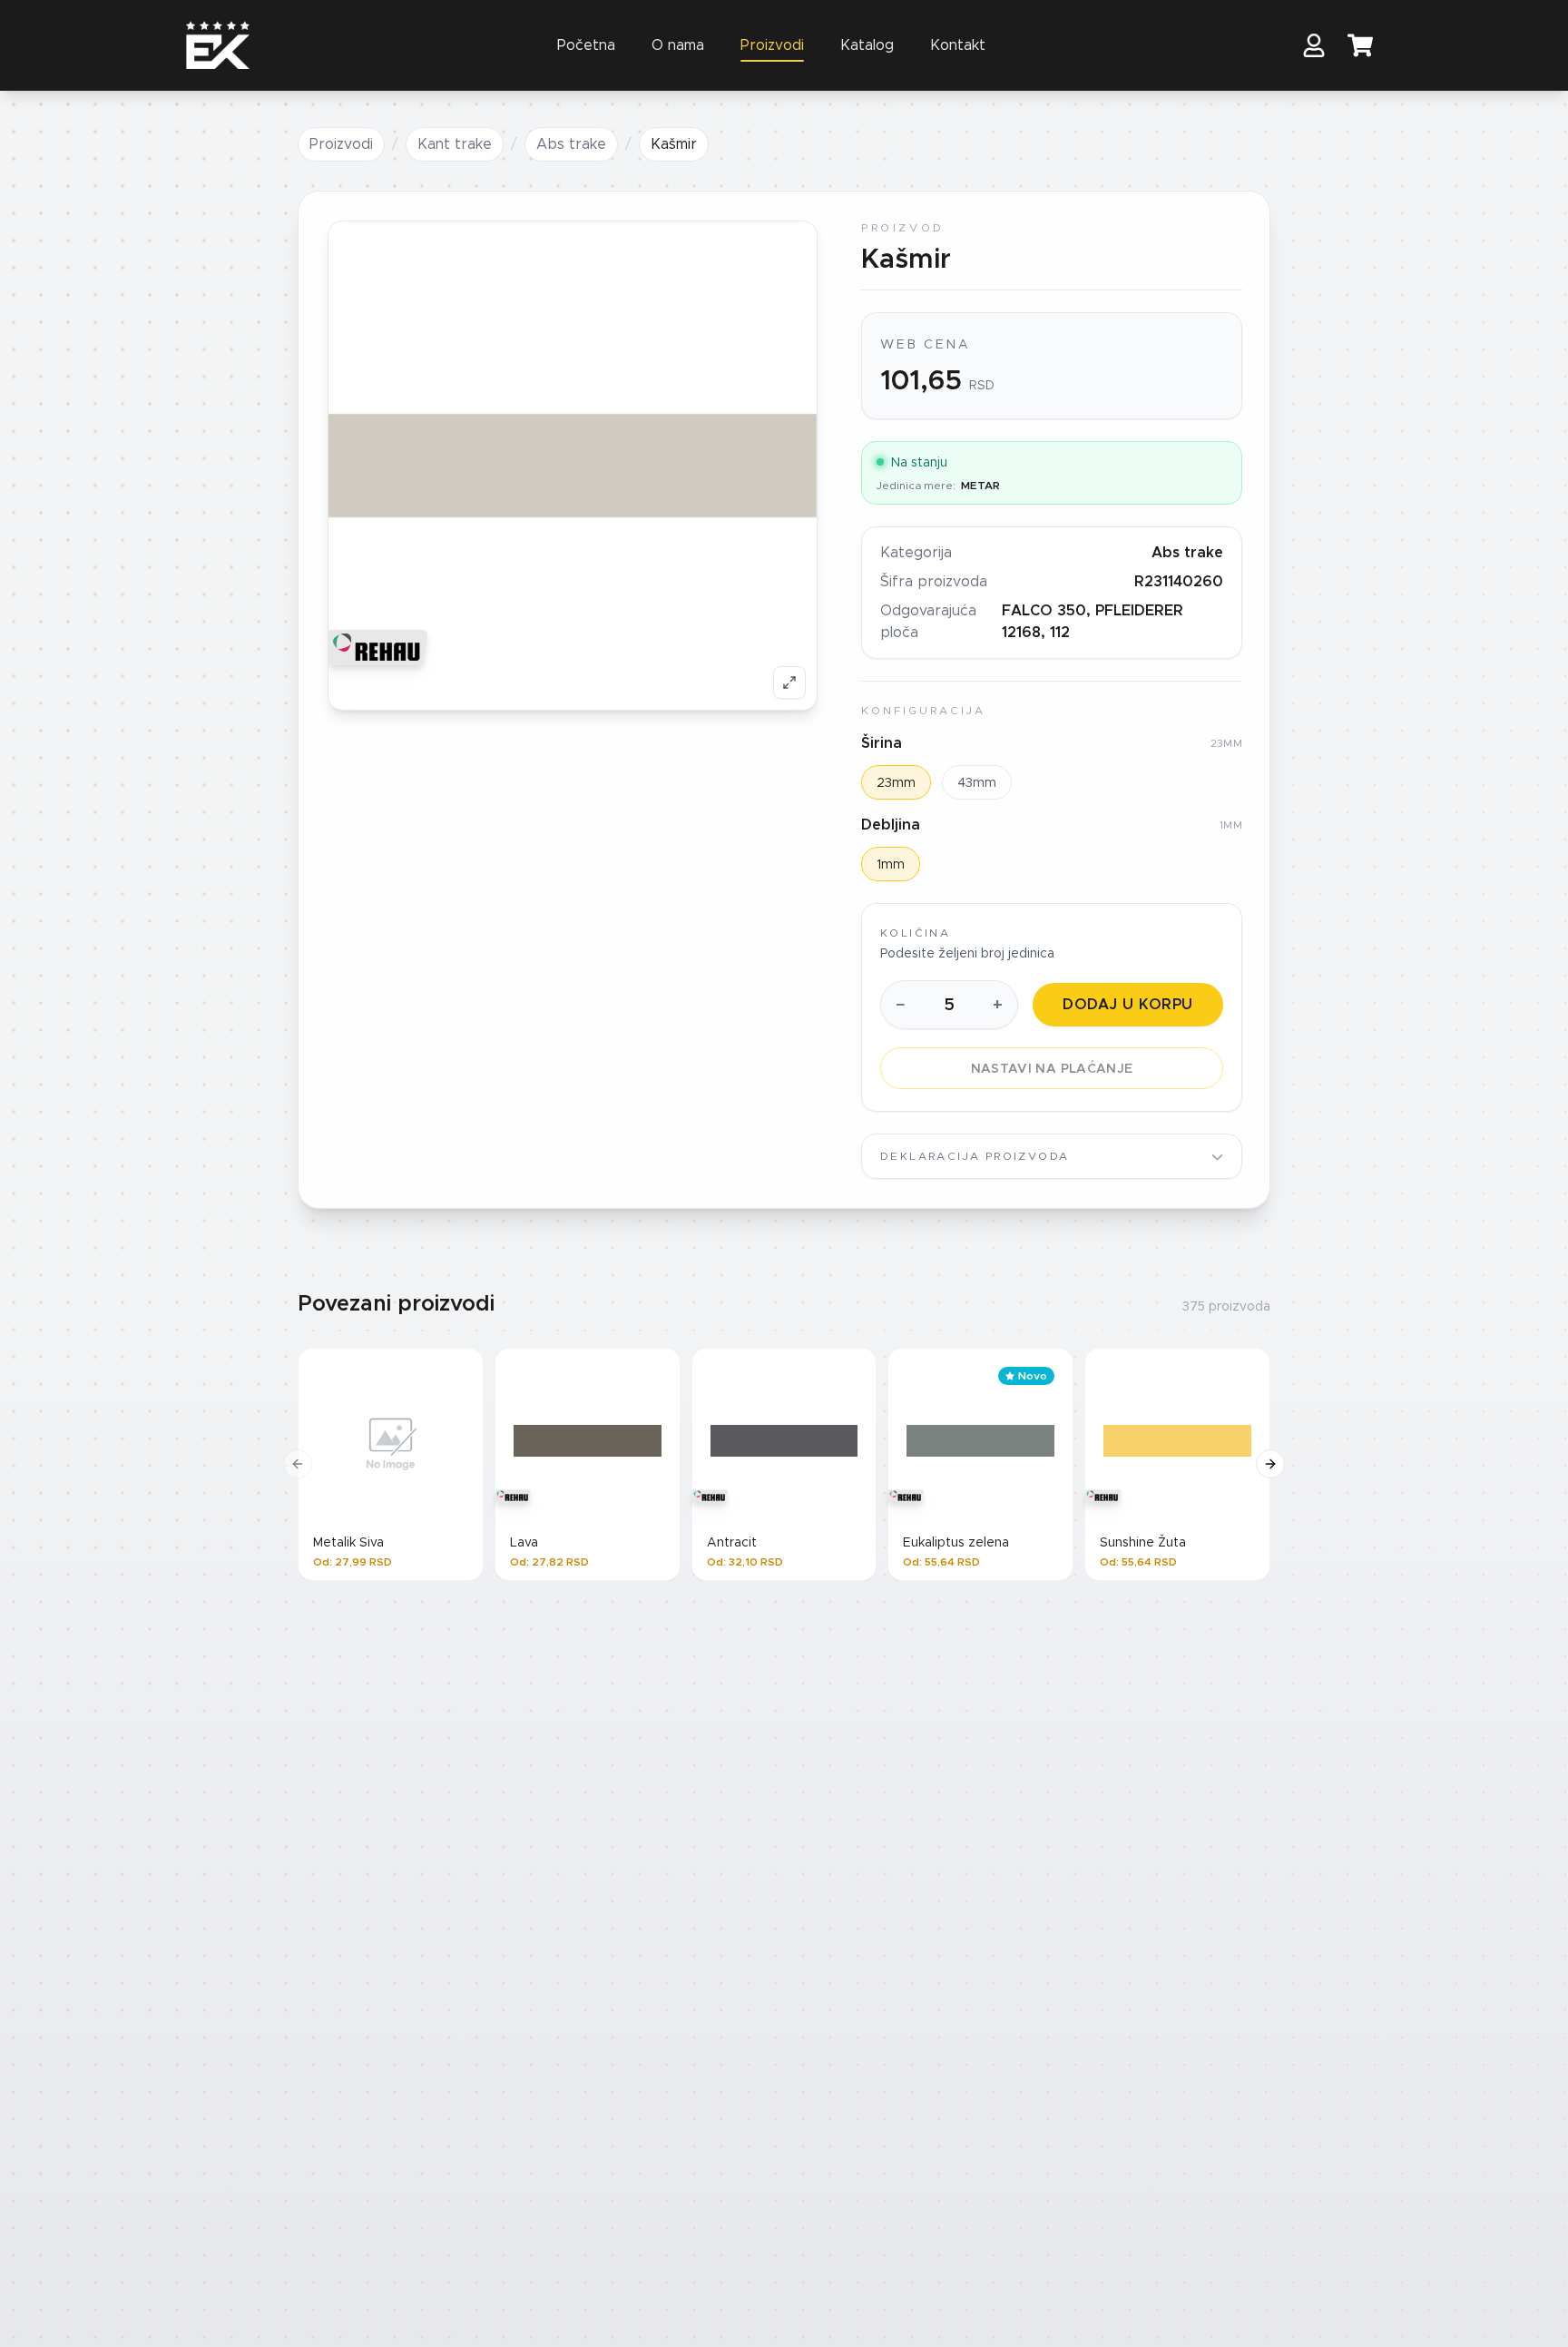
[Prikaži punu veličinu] (789, 682)
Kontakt (958, 45)
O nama (678, 45)
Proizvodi (772, 45)
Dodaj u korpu (1127, 1004)
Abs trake (571, 144)
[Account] (1314, 45)
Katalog (867, 45)
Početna (586, 45)
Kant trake (455, 144)
